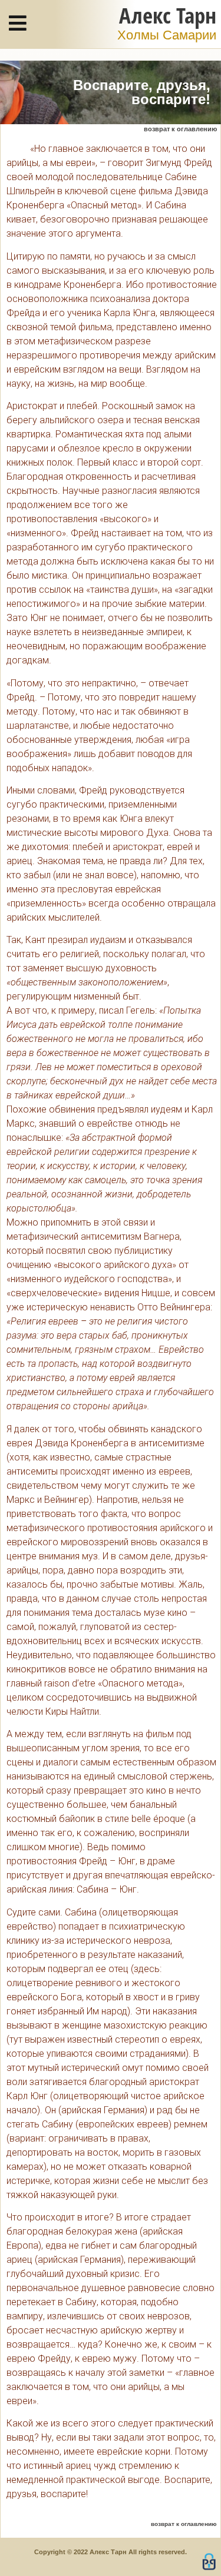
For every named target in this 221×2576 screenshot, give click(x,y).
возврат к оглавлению (180, 129)
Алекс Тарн (168, 15)
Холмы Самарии (167, 35)
